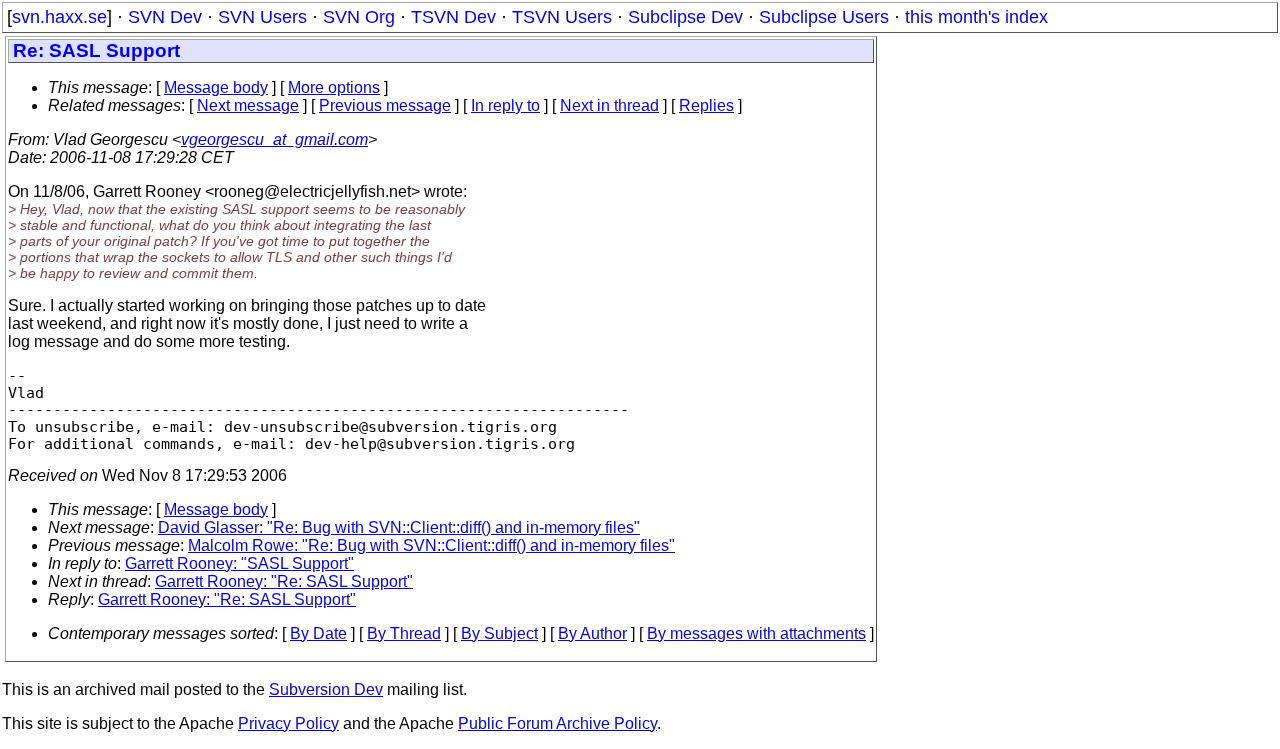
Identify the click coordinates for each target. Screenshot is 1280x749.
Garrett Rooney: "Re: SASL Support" (284, 581)
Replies (706, 105)
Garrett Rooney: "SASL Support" (239, 563)
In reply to (505, 105)
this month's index (976, 17)
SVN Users (262, 17)
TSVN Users (562, 17)
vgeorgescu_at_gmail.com (274, 139)
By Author (592, 633)
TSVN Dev (453, 17)
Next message (248, 105)
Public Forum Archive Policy (557, 723)
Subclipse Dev (685, 17)
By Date (318, 633)
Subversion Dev (326, 689)
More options (334, 87)
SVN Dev (165, 17)
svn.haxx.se (59, 17)
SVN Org (359, 17)
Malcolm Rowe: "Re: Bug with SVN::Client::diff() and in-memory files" (431, 545)
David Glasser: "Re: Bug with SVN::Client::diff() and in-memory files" (399, 527)
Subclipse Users (824, 17)
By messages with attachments (756, 633)
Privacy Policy (288, 723)
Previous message (385, 105)
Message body (216, 87)
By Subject (499, 633)
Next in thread (609, 105)
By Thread (404, 633)
